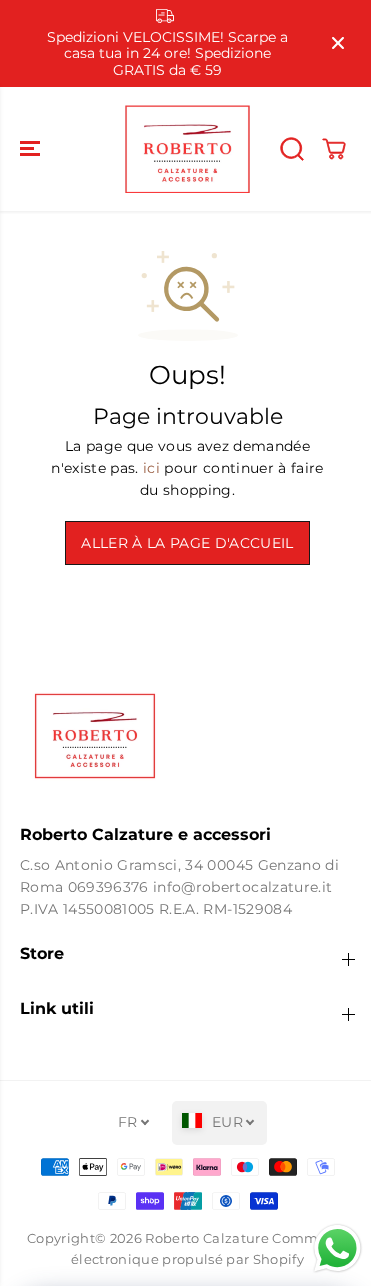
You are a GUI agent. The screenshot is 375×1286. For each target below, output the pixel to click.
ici (151, 468)
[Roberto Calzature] (187, 149)
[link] (187, 736)
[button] (32, 149)
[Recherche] (292, 149)
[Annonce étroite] (338, 43)
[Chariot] (334, 149)
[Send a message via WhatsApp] (327, 1248)
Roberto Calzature (207, 1238)
